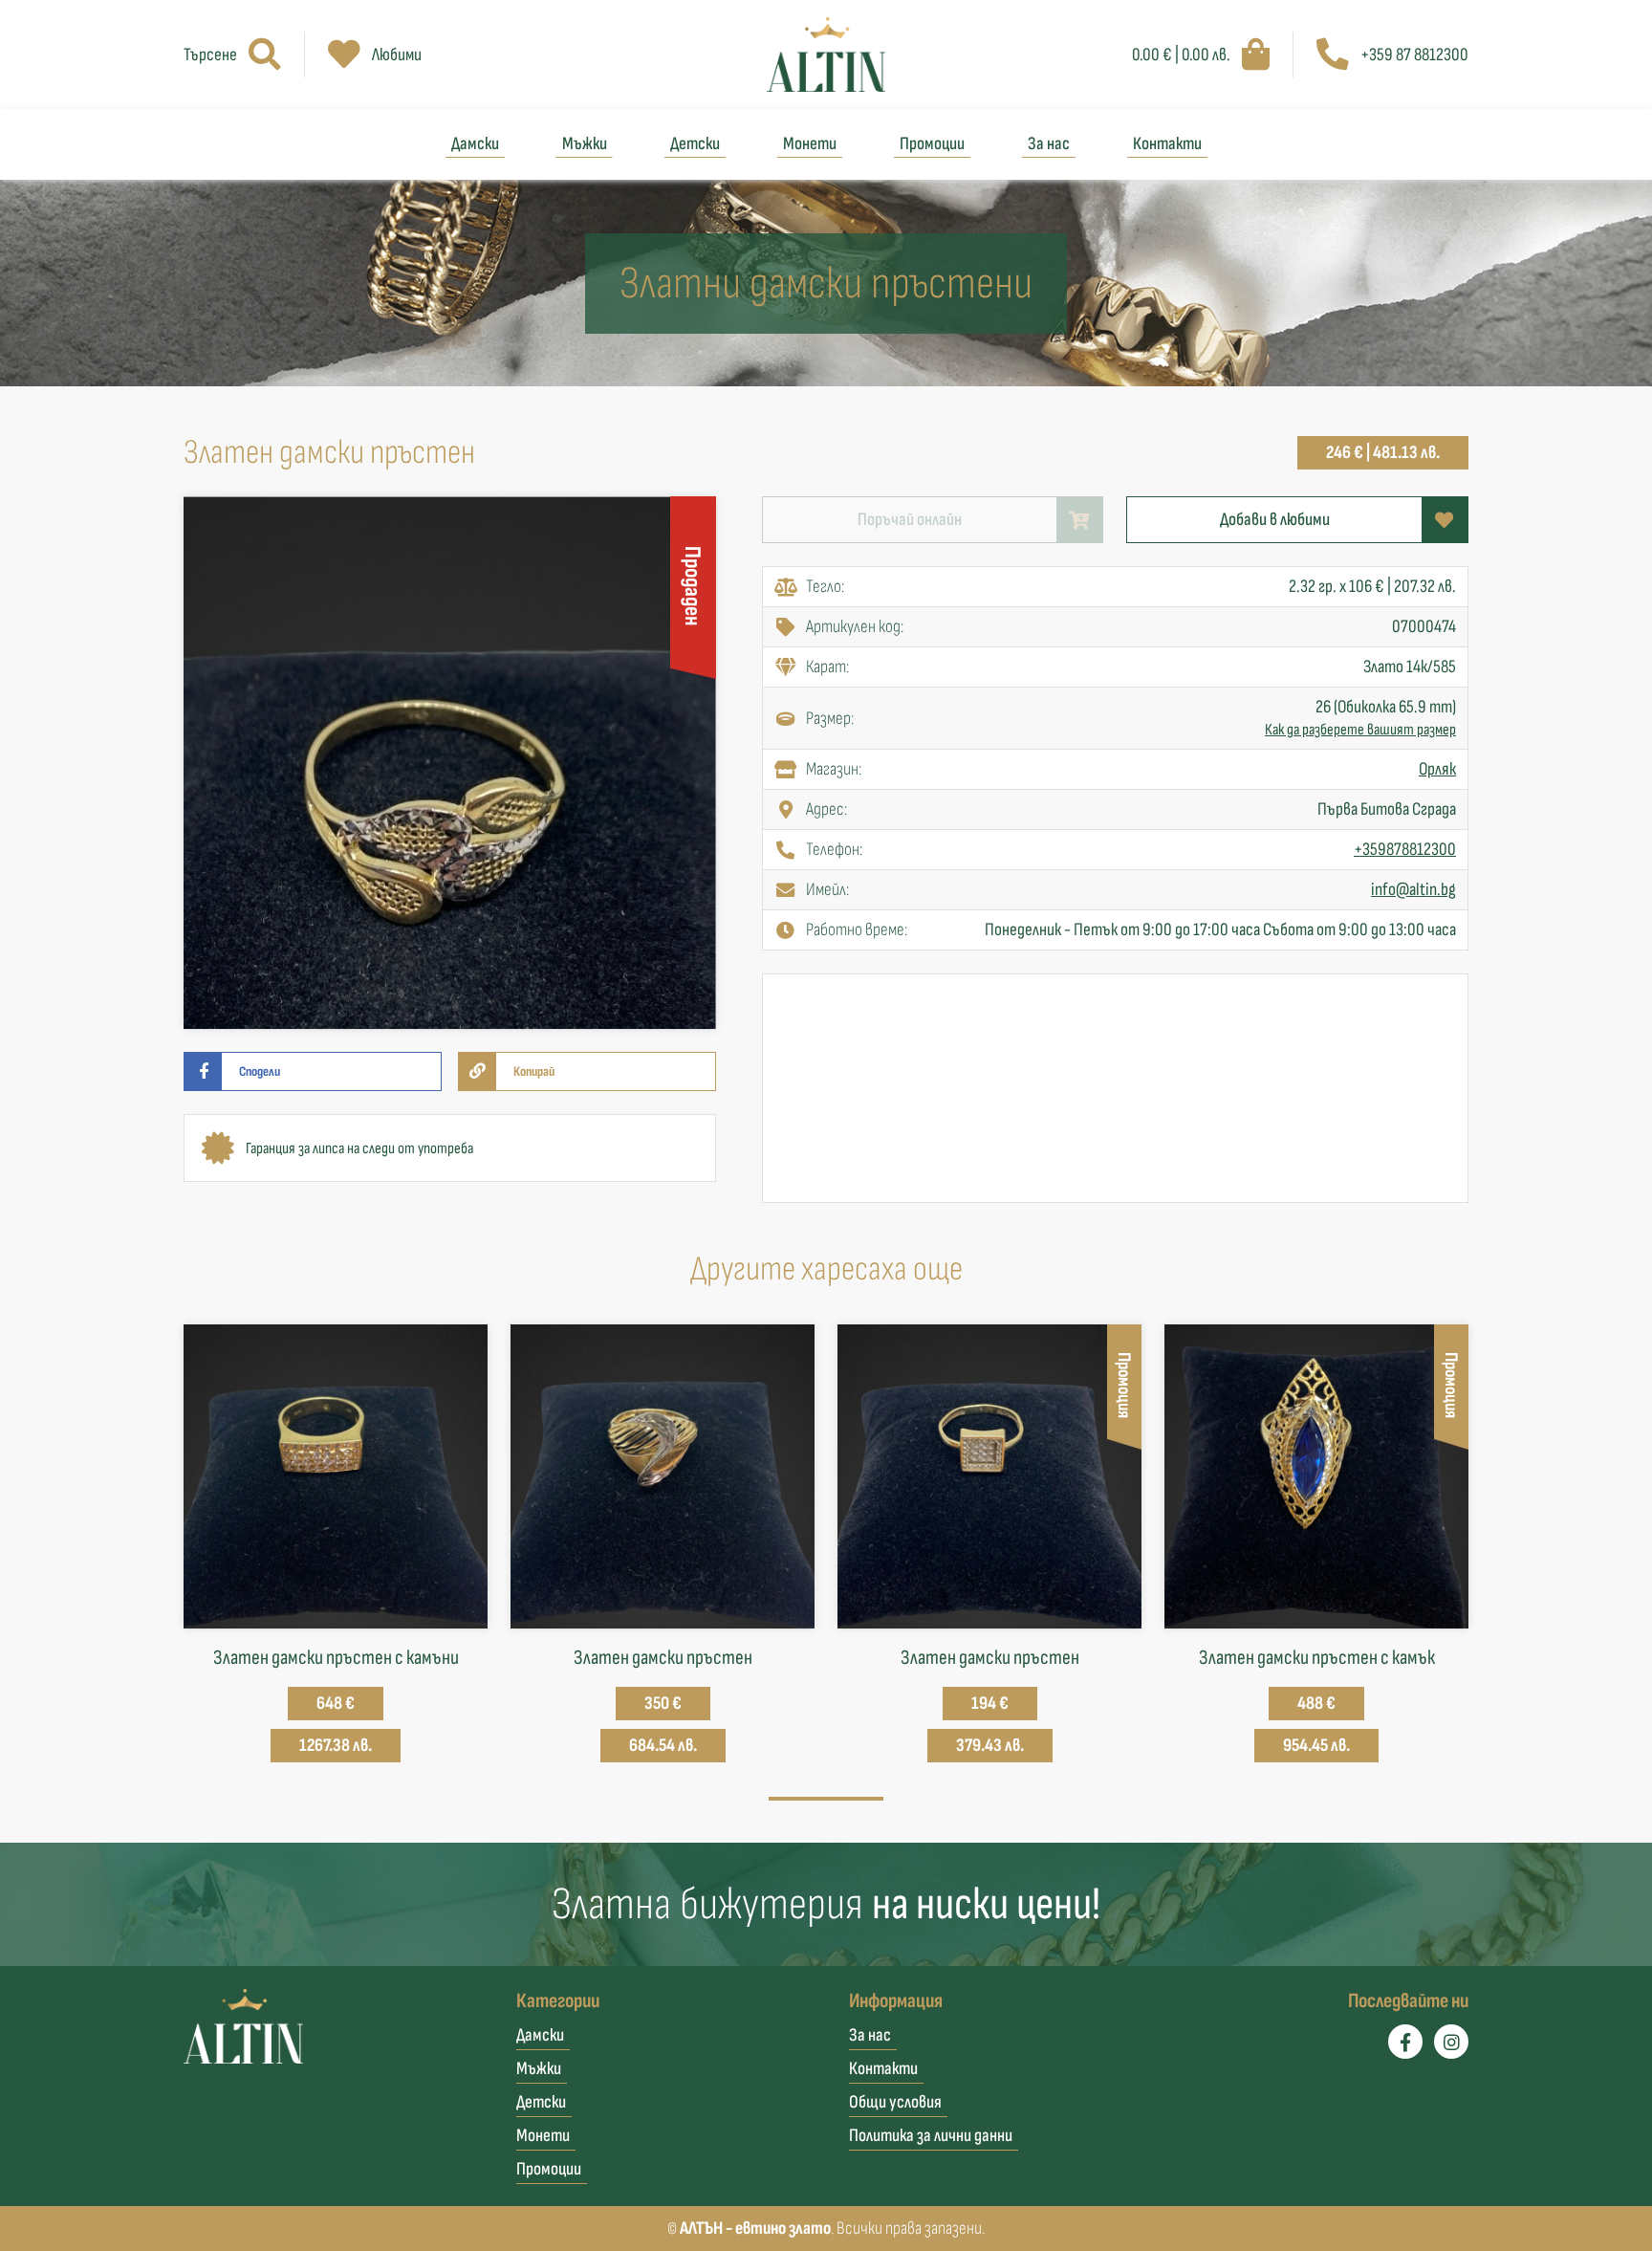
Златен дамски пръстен (663, 1658)
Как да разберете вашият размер (1360, 730)
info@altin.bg (1413, 890)
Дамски (475, 144)
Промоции (932, 144)
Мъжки (585, 144)
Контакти (1167, 144)
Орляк (1437, 769)
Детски (695, 144)
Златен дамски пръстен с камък (1317, 1658)
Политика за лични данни (931, 2136)
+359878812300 (1405, 850)
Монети (810, 144)
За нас (1049, 144)
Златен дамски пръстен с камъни (336, 1658)
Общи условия (895, 2102)
